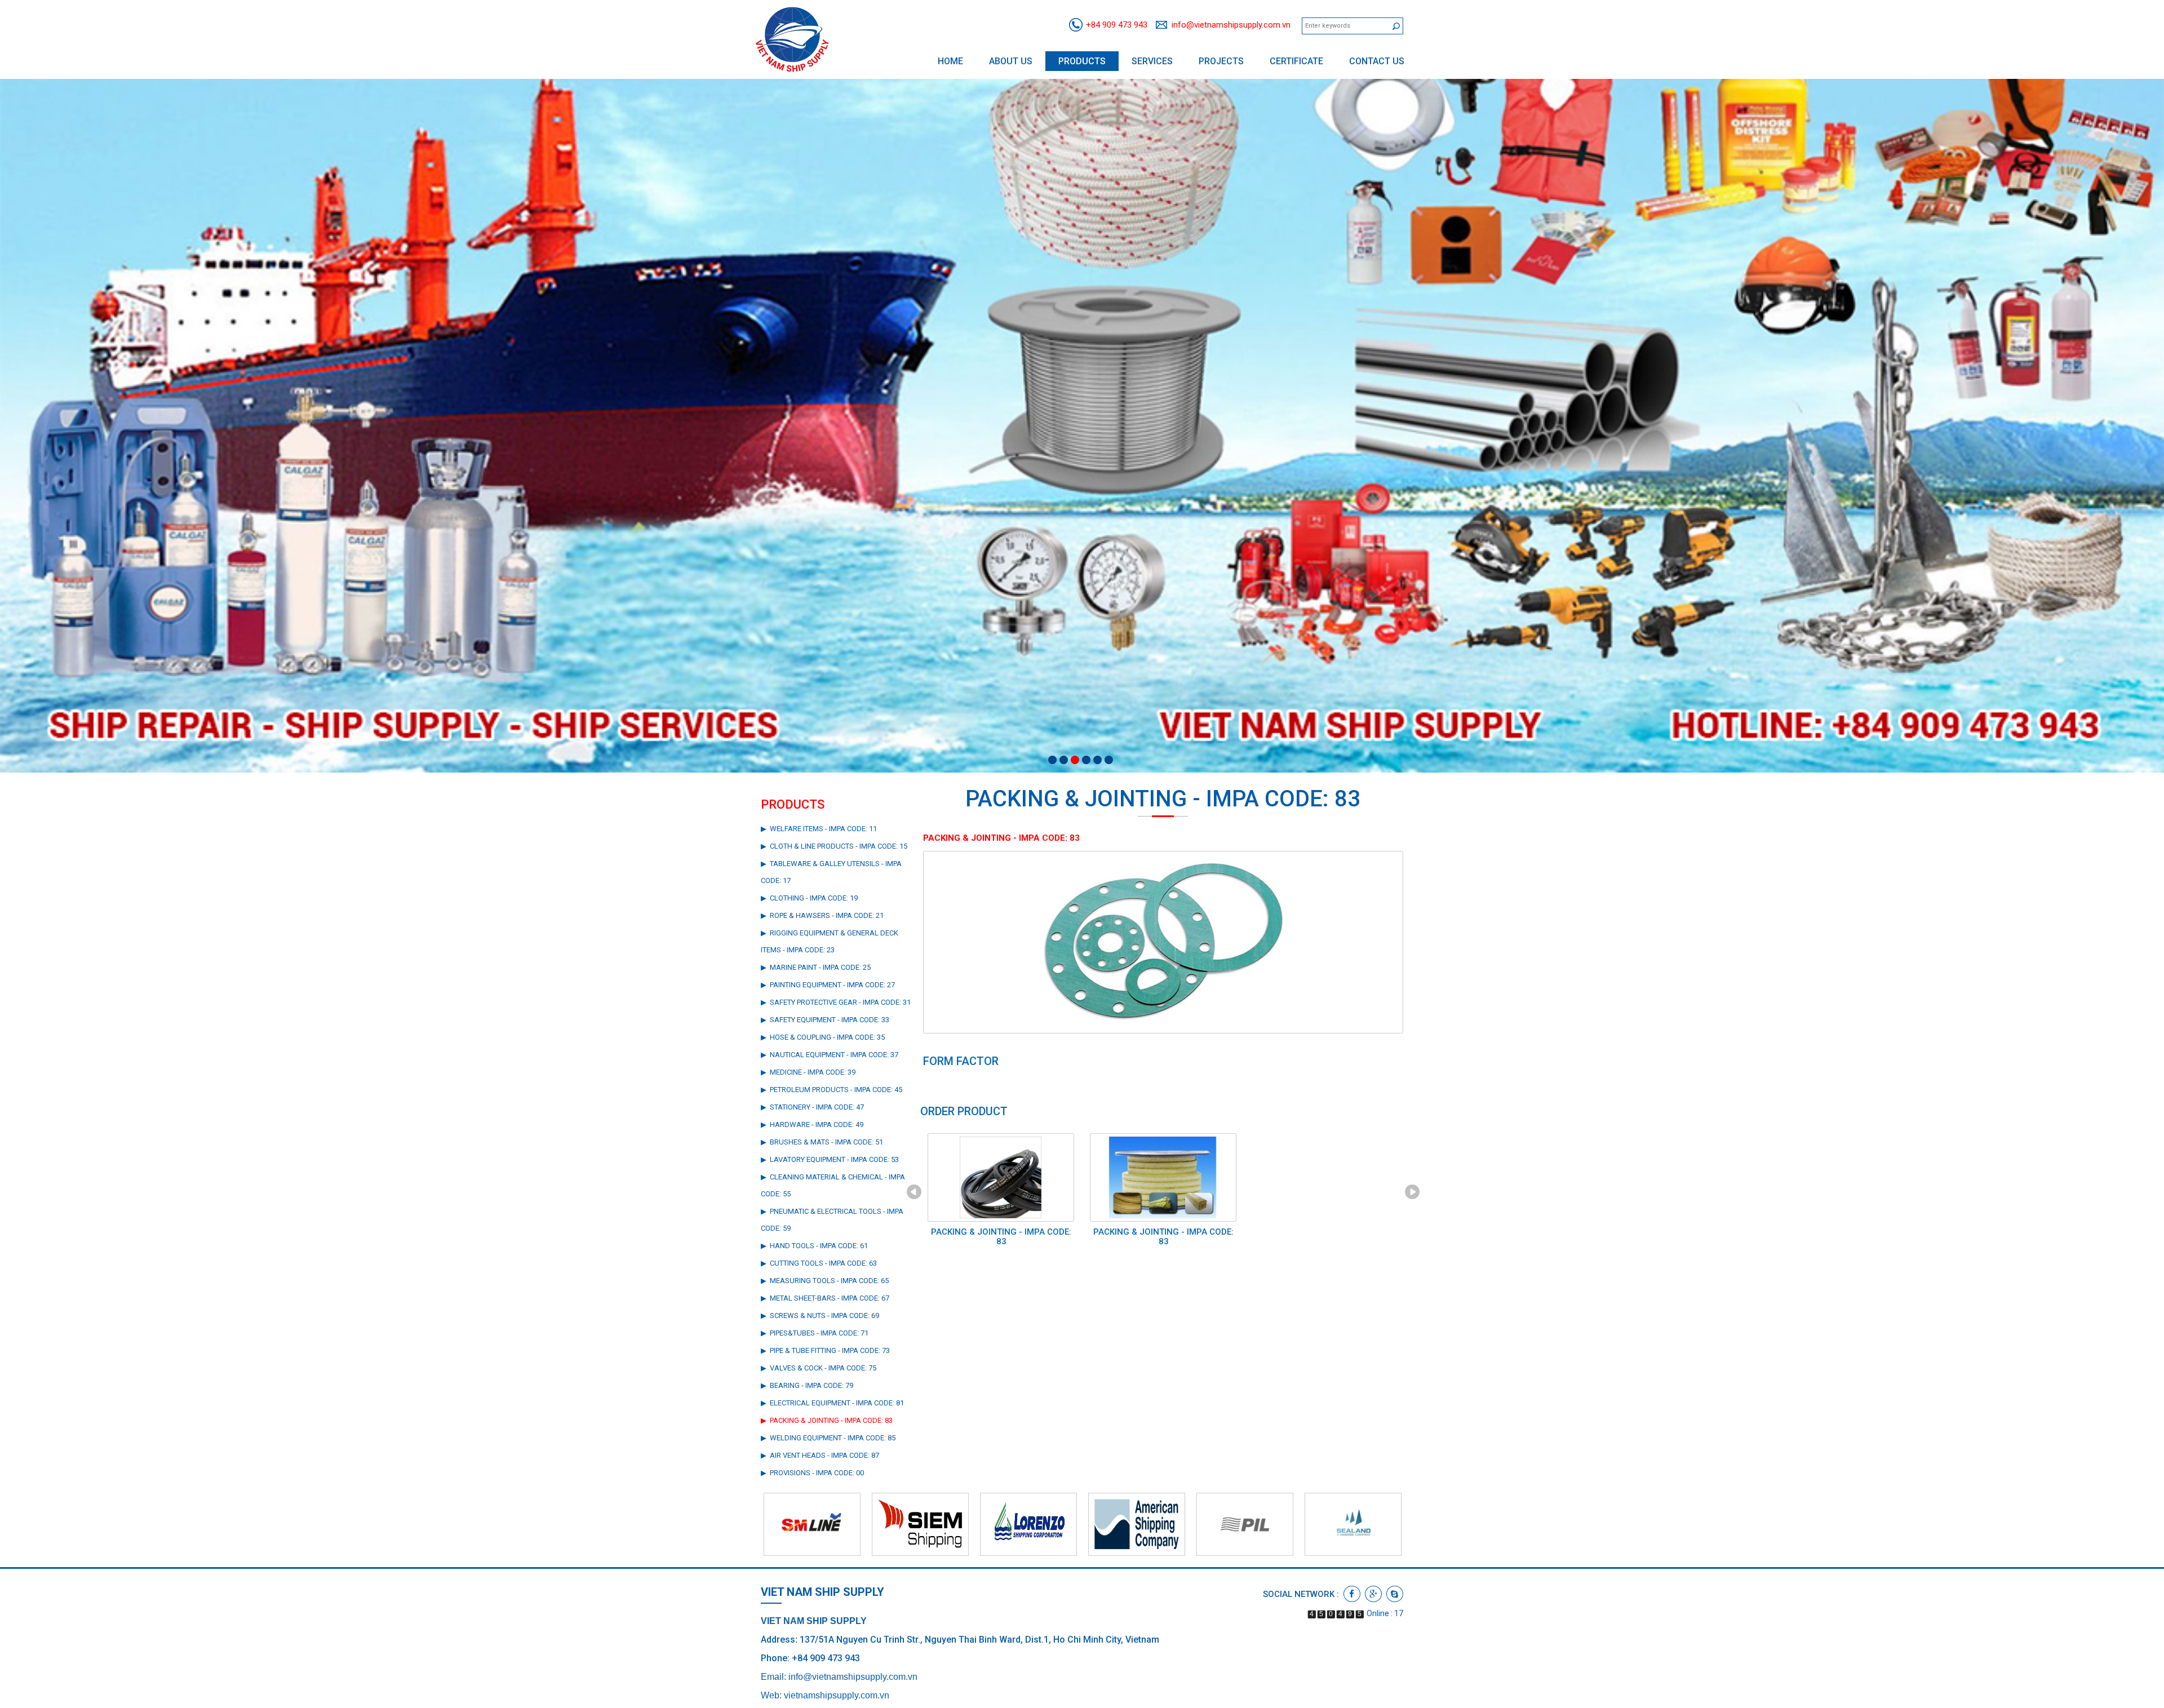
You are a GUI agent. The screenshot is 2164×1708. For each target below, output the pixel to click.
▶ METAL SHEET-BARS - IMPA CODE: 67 (825, 1298)
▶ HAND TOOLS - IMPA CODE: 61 (814, 1246)
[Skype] (1395, 1594)
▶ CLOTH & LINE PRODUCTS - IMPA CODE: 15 (834, 846)
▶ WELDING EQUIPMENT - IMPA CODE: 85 (828, 1438)
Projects (1221, 61)
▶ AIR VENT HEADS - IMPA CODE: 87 (820, 1455)
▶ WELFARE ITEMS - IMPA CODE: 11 (819, 829)
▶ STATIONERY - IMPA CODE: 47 (812, 1107)
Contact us (1377, 61)
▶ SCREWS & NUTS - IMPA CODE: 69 (820, 1316)
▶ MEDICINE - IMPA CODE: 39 (808, 1072)
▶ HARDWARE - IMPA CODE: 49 (812, 1124)
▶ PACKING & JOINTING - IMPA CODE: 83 (827, 1420)
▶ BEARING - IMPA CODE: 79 (807, 1385)
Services (1152, 61)
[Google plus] (1373, 1594)
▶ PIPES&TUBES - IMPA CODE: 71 (815, 1333)
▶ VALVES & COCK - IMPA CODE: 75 (819, 1368)
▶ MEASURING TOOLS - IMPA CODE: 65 (825, 1281)
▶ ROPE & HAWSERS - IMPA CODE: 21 (822, 915)
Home (950, 61)
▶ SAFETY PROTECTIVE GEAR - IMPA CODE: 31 (836, 1002)
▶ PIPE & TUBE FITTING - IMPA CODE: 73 (825, 1350)
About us (1011, 61)
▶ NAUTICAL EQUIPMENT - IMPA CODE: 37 (830, 1055)
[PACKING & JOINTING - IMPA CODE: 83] (1163, 942)
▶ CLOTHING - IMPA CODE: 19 (809, 898)
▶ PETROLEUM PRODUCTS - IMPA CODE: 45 (832, 1090)
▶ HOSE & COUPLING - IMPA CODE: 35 (823, 1037)
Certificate (1296, 61)
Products (1082, 61)
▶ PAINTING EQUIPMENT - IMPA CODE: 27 (828, 985)
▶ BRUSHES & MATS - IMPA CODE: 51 (822, 1142)
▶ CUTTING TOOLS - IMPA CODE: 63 (819, 1263)
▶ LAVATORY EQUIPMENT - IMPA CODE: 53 (830, 1159)
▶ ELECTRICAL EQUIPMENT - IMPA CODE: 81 (832, 1403)
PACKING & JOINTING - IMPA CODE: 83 (1001, 1237)
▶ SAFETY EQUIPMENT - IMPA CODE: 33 (825, 1020)
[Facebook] (1352, 1594)
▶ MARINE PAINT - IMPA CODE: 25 (816, 967)
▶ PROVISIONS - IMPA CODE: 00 (812, 1473)
